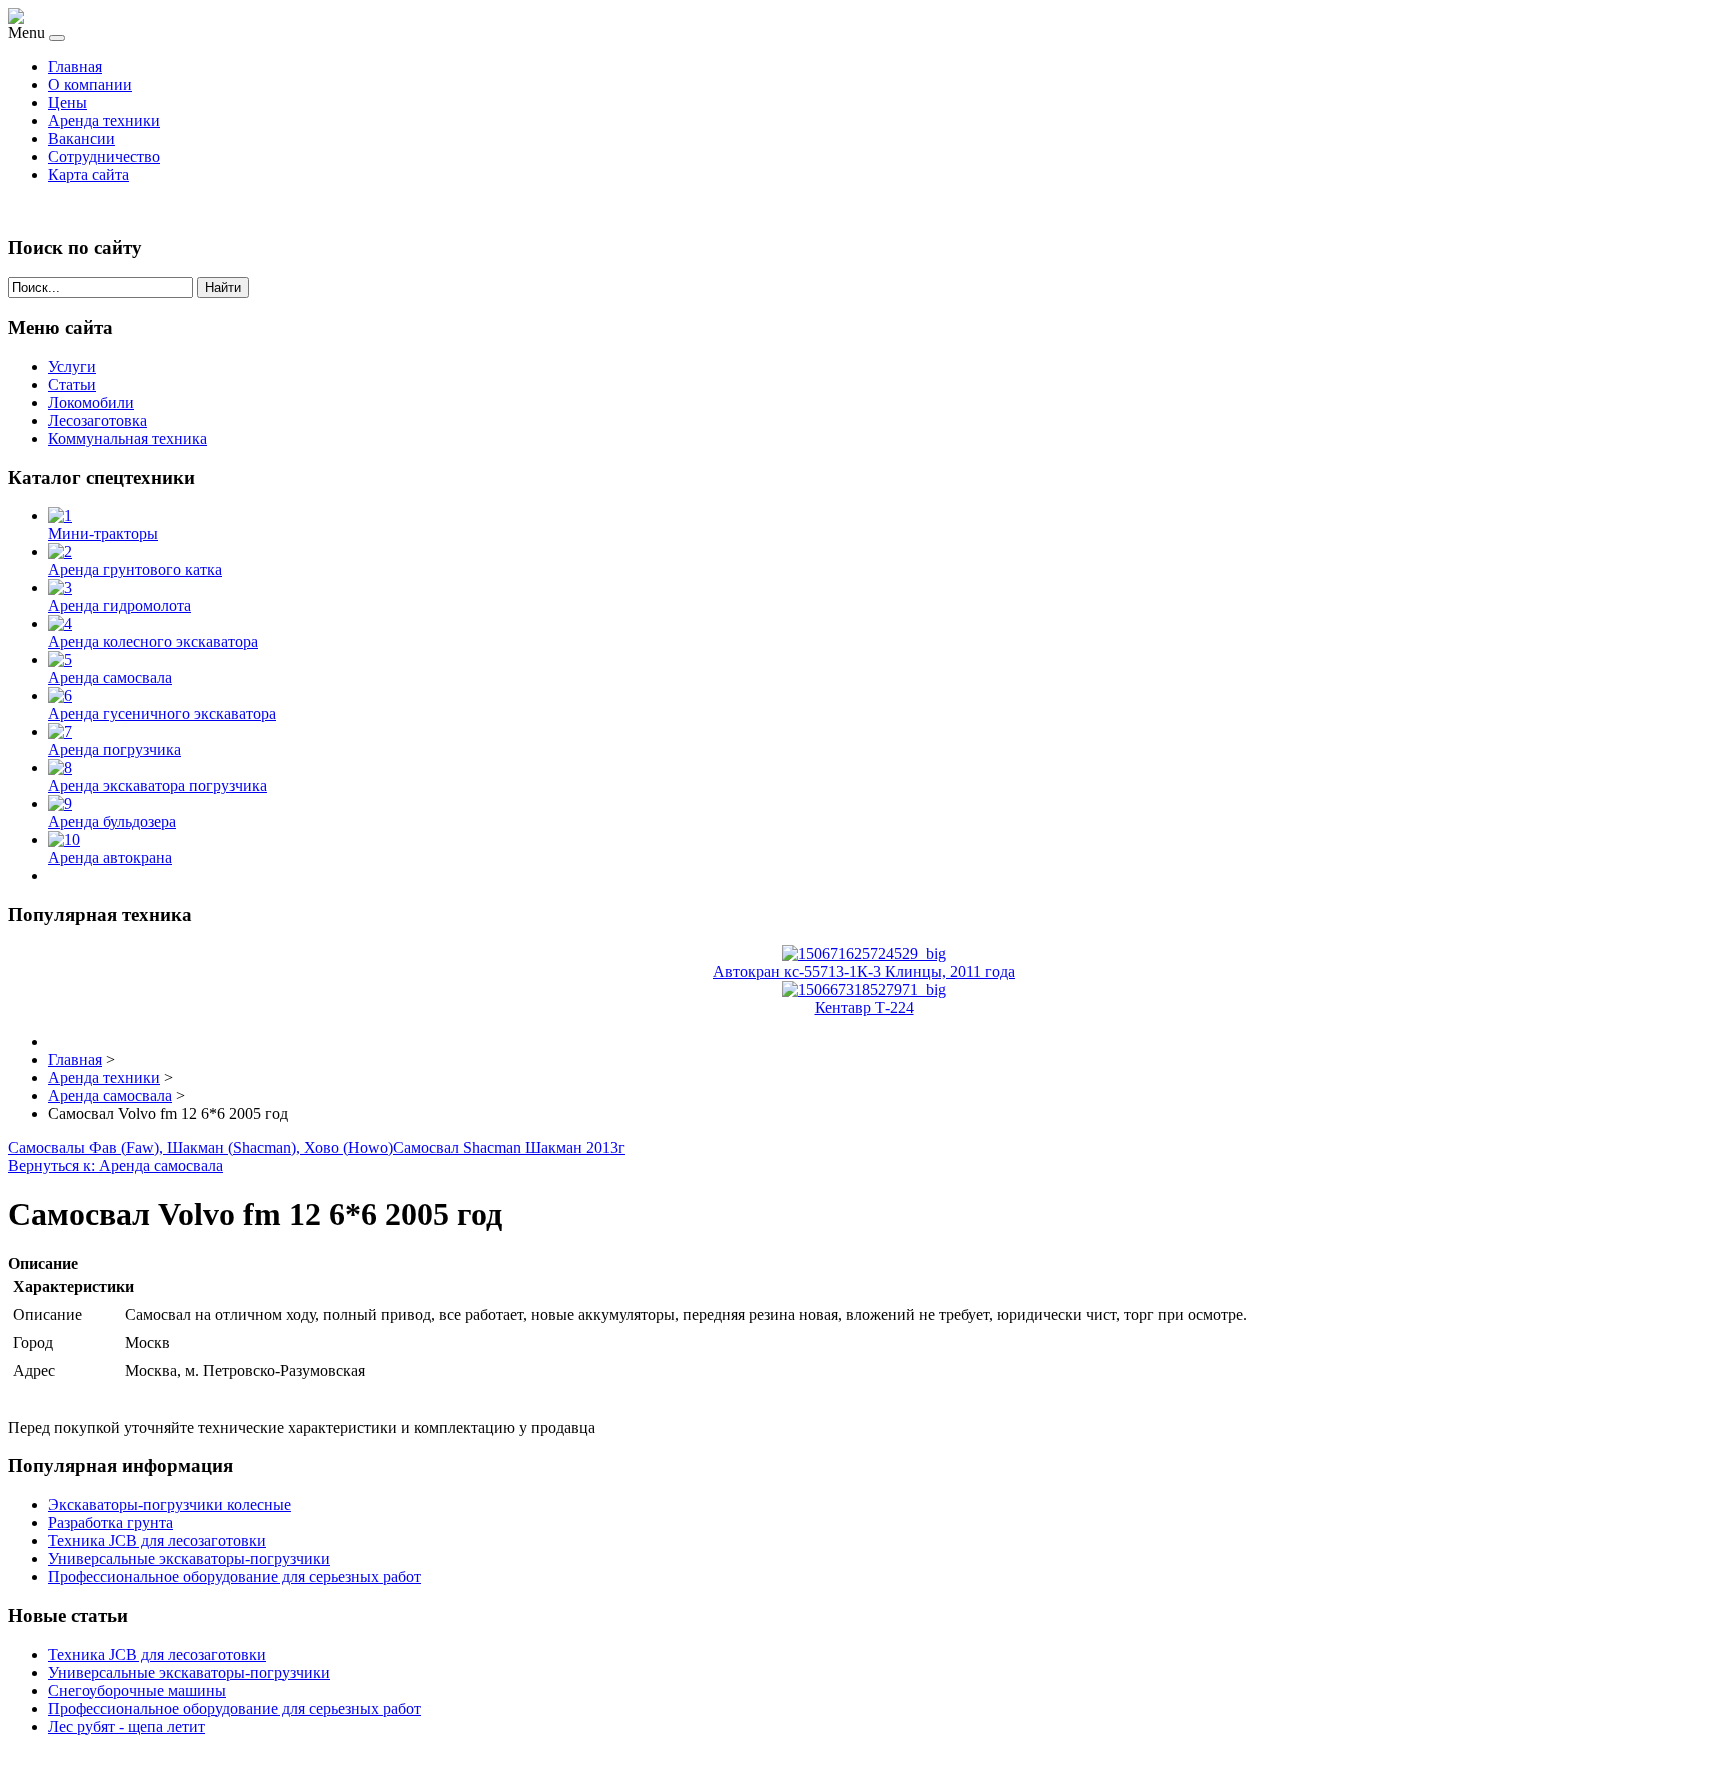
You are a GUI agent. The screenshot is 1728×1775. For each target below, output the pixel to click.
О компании (90, 84)
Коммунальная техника (127, 438)
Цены (67, 102)
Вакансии (81, 138)
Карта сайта (88, 174)
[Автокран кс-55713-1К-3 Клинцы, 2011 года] (864, 953)
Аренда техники (104, 120)
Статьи (72, 384)
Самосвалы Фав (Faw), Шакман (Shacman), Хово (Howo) (200, 1147)
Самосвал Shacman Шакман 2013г (509, 1147)
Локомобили (91, 402)
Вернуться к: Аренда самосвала (115, 1165)
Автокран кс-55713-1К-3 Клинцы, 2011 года (864, 971)
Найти (223, 287)
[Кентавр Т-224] (864, 989)
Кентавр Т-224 (864, 1007)
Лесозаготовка (97, 420)
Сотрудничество (104, 156)
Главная (75, 66)
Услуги (72, 366)
